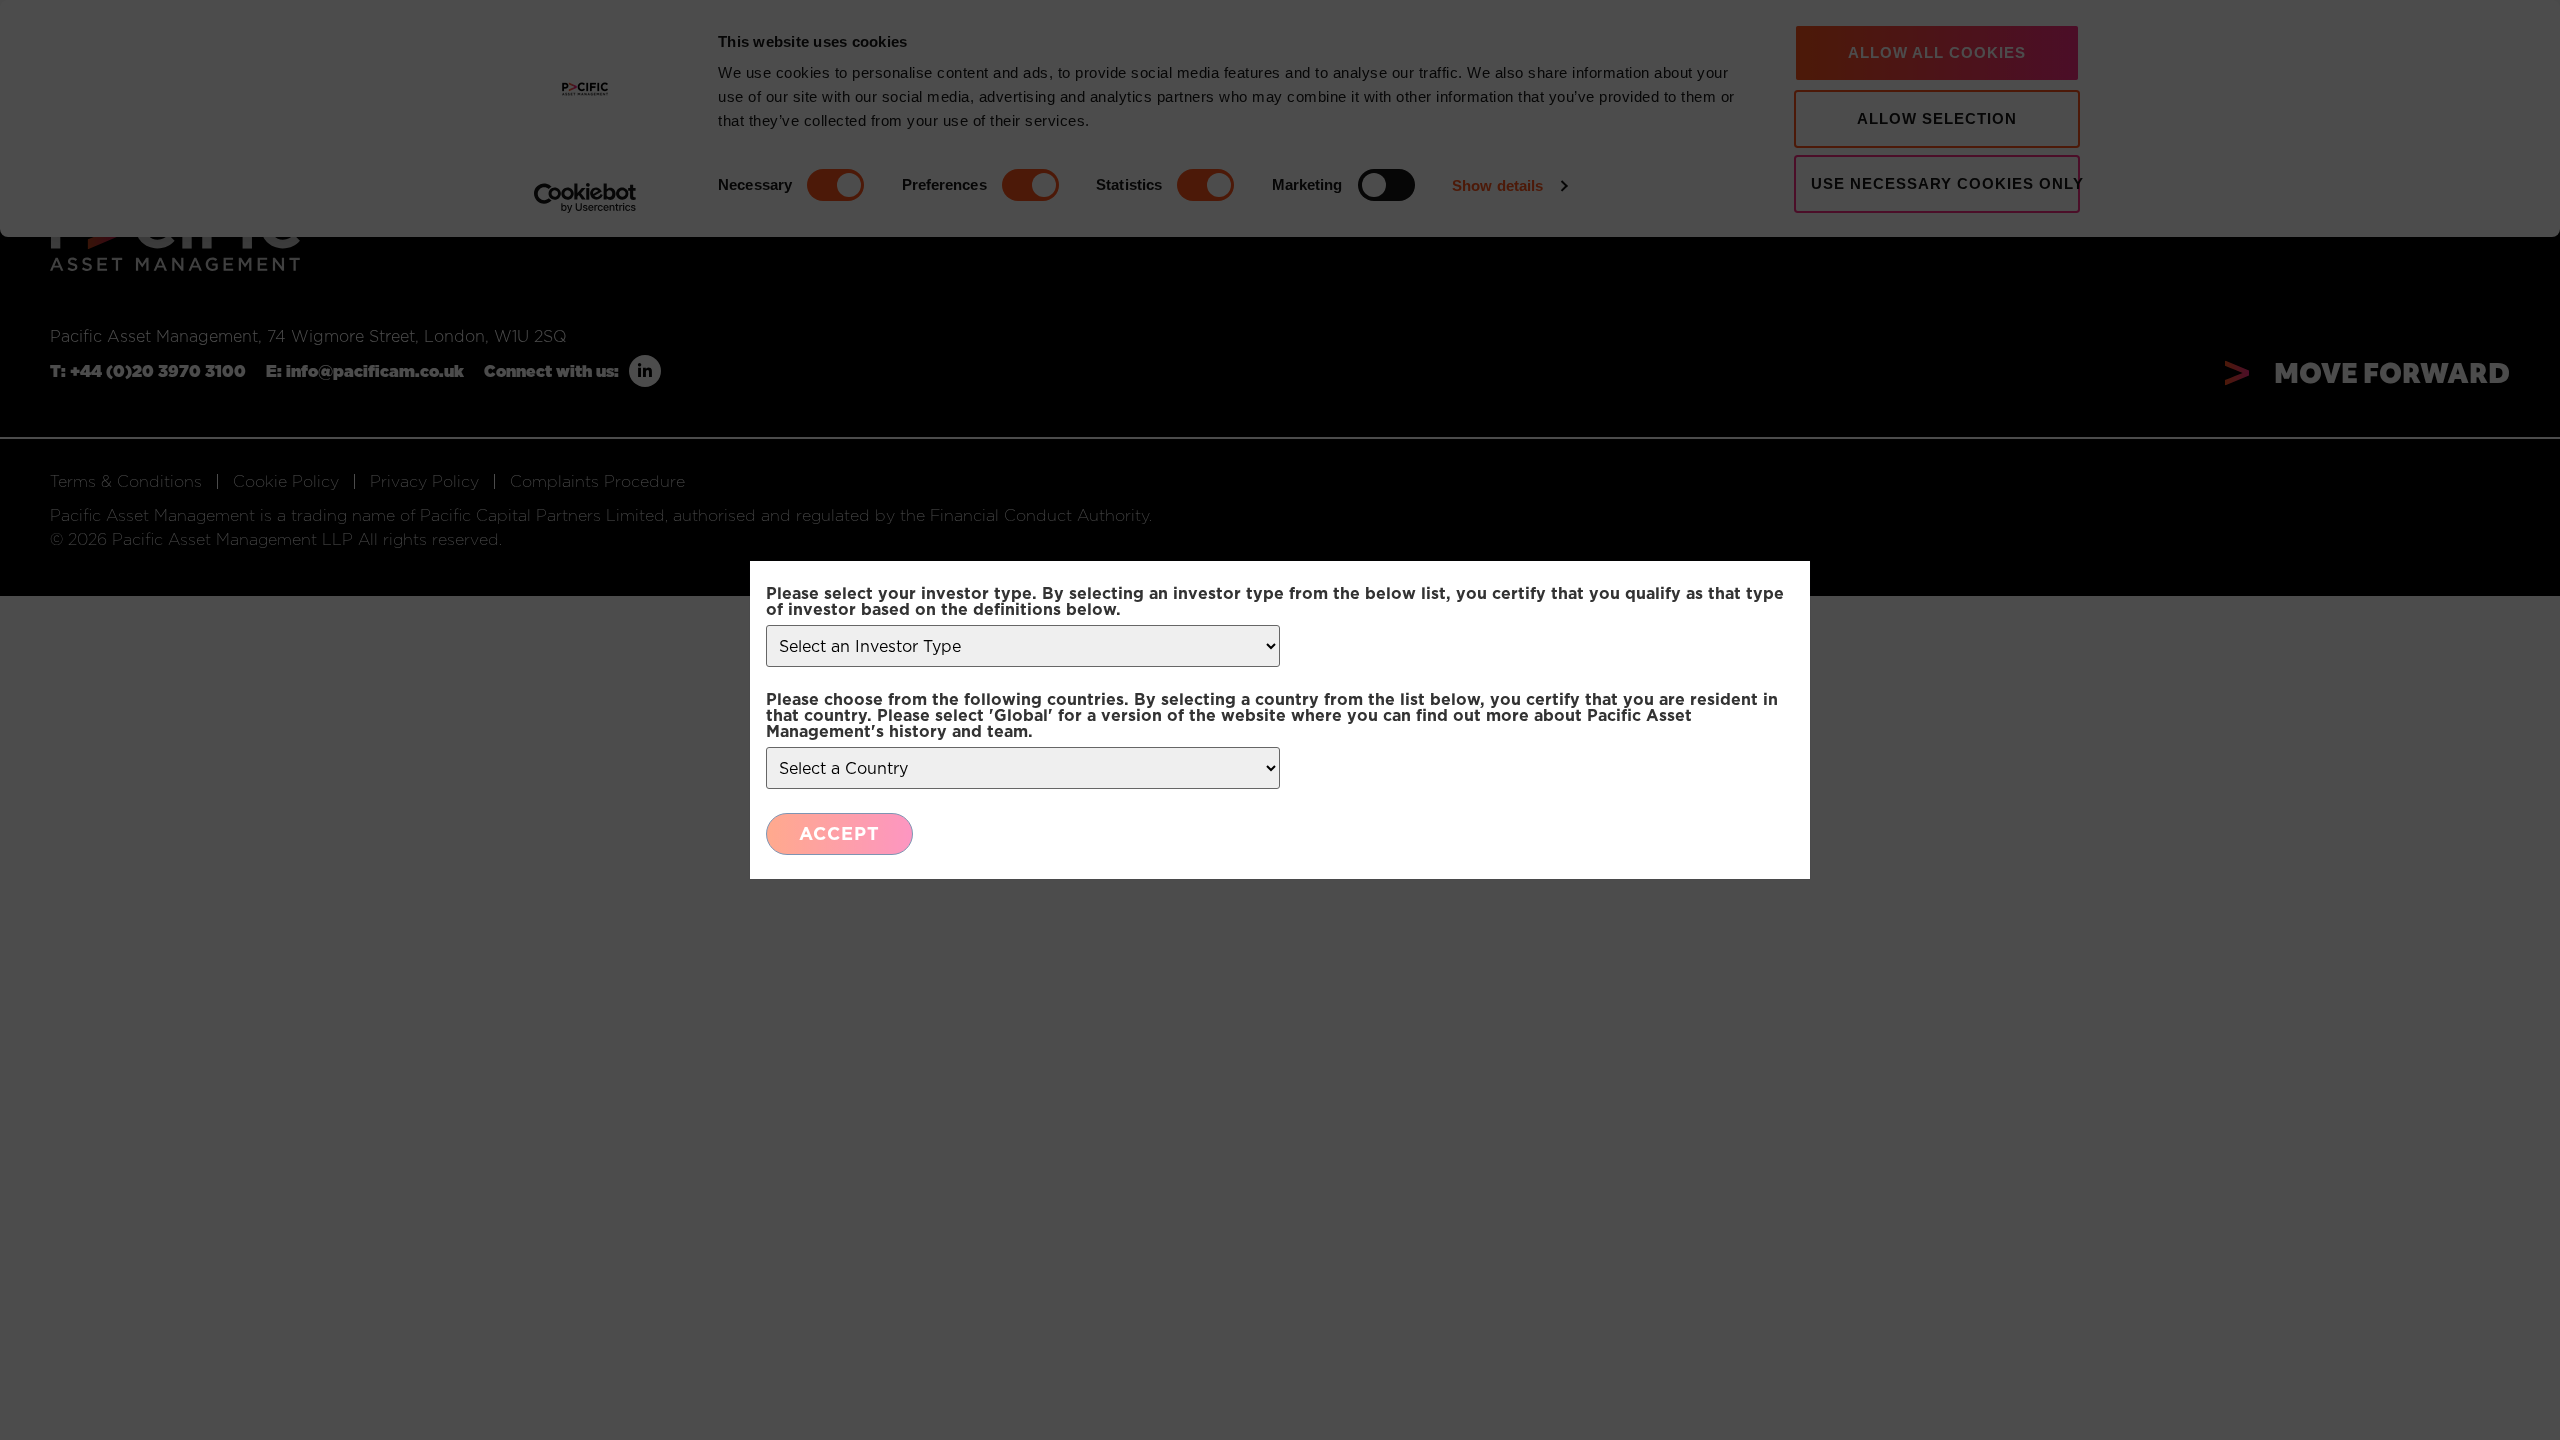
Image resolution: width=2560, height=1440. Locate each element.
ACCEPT (839, 833)
